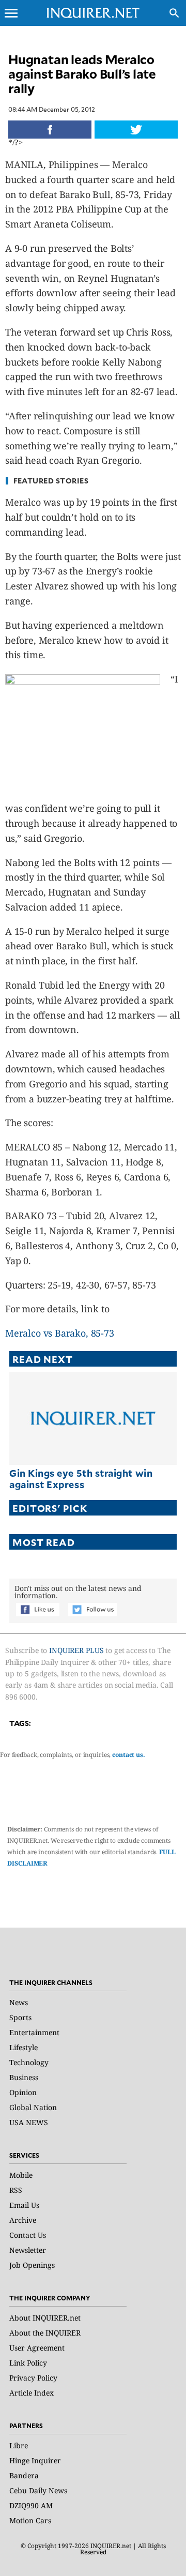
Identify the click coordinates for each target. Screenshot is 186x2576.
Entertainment (34, 2032)
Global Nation (33, 2107)
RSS (16, 2190)
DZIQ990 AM (31, 2505)
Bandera (24, 2475)
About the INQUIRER (45, 2333)
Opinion (23, 2092)
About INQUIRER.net (45, 2318)
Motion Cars (30, 2520)
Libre (19, 2445)
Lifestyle (24, 2047)
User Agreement (37, 2348)
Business (24, 2077)
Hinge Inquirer (35, 2460)
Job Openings (32, 2265)
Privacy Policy (33, 2378)
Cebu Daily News (38, 2490)
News (19, 2002)
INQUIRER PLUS (76, 1650)
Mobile (21, 2175)
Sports (20, 2017)
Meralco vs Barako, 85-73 (60, 1333)
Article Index (32, 2393)
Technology (29, 2062)
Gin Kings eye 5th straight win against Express (81, 1479)
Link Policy (28, 2363)
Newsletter (28, 2250)
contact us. (129, 1755)
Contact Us (28, 2235)
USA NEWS (29, 2122)
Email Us (24, 2205)
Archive (23, 2220)
